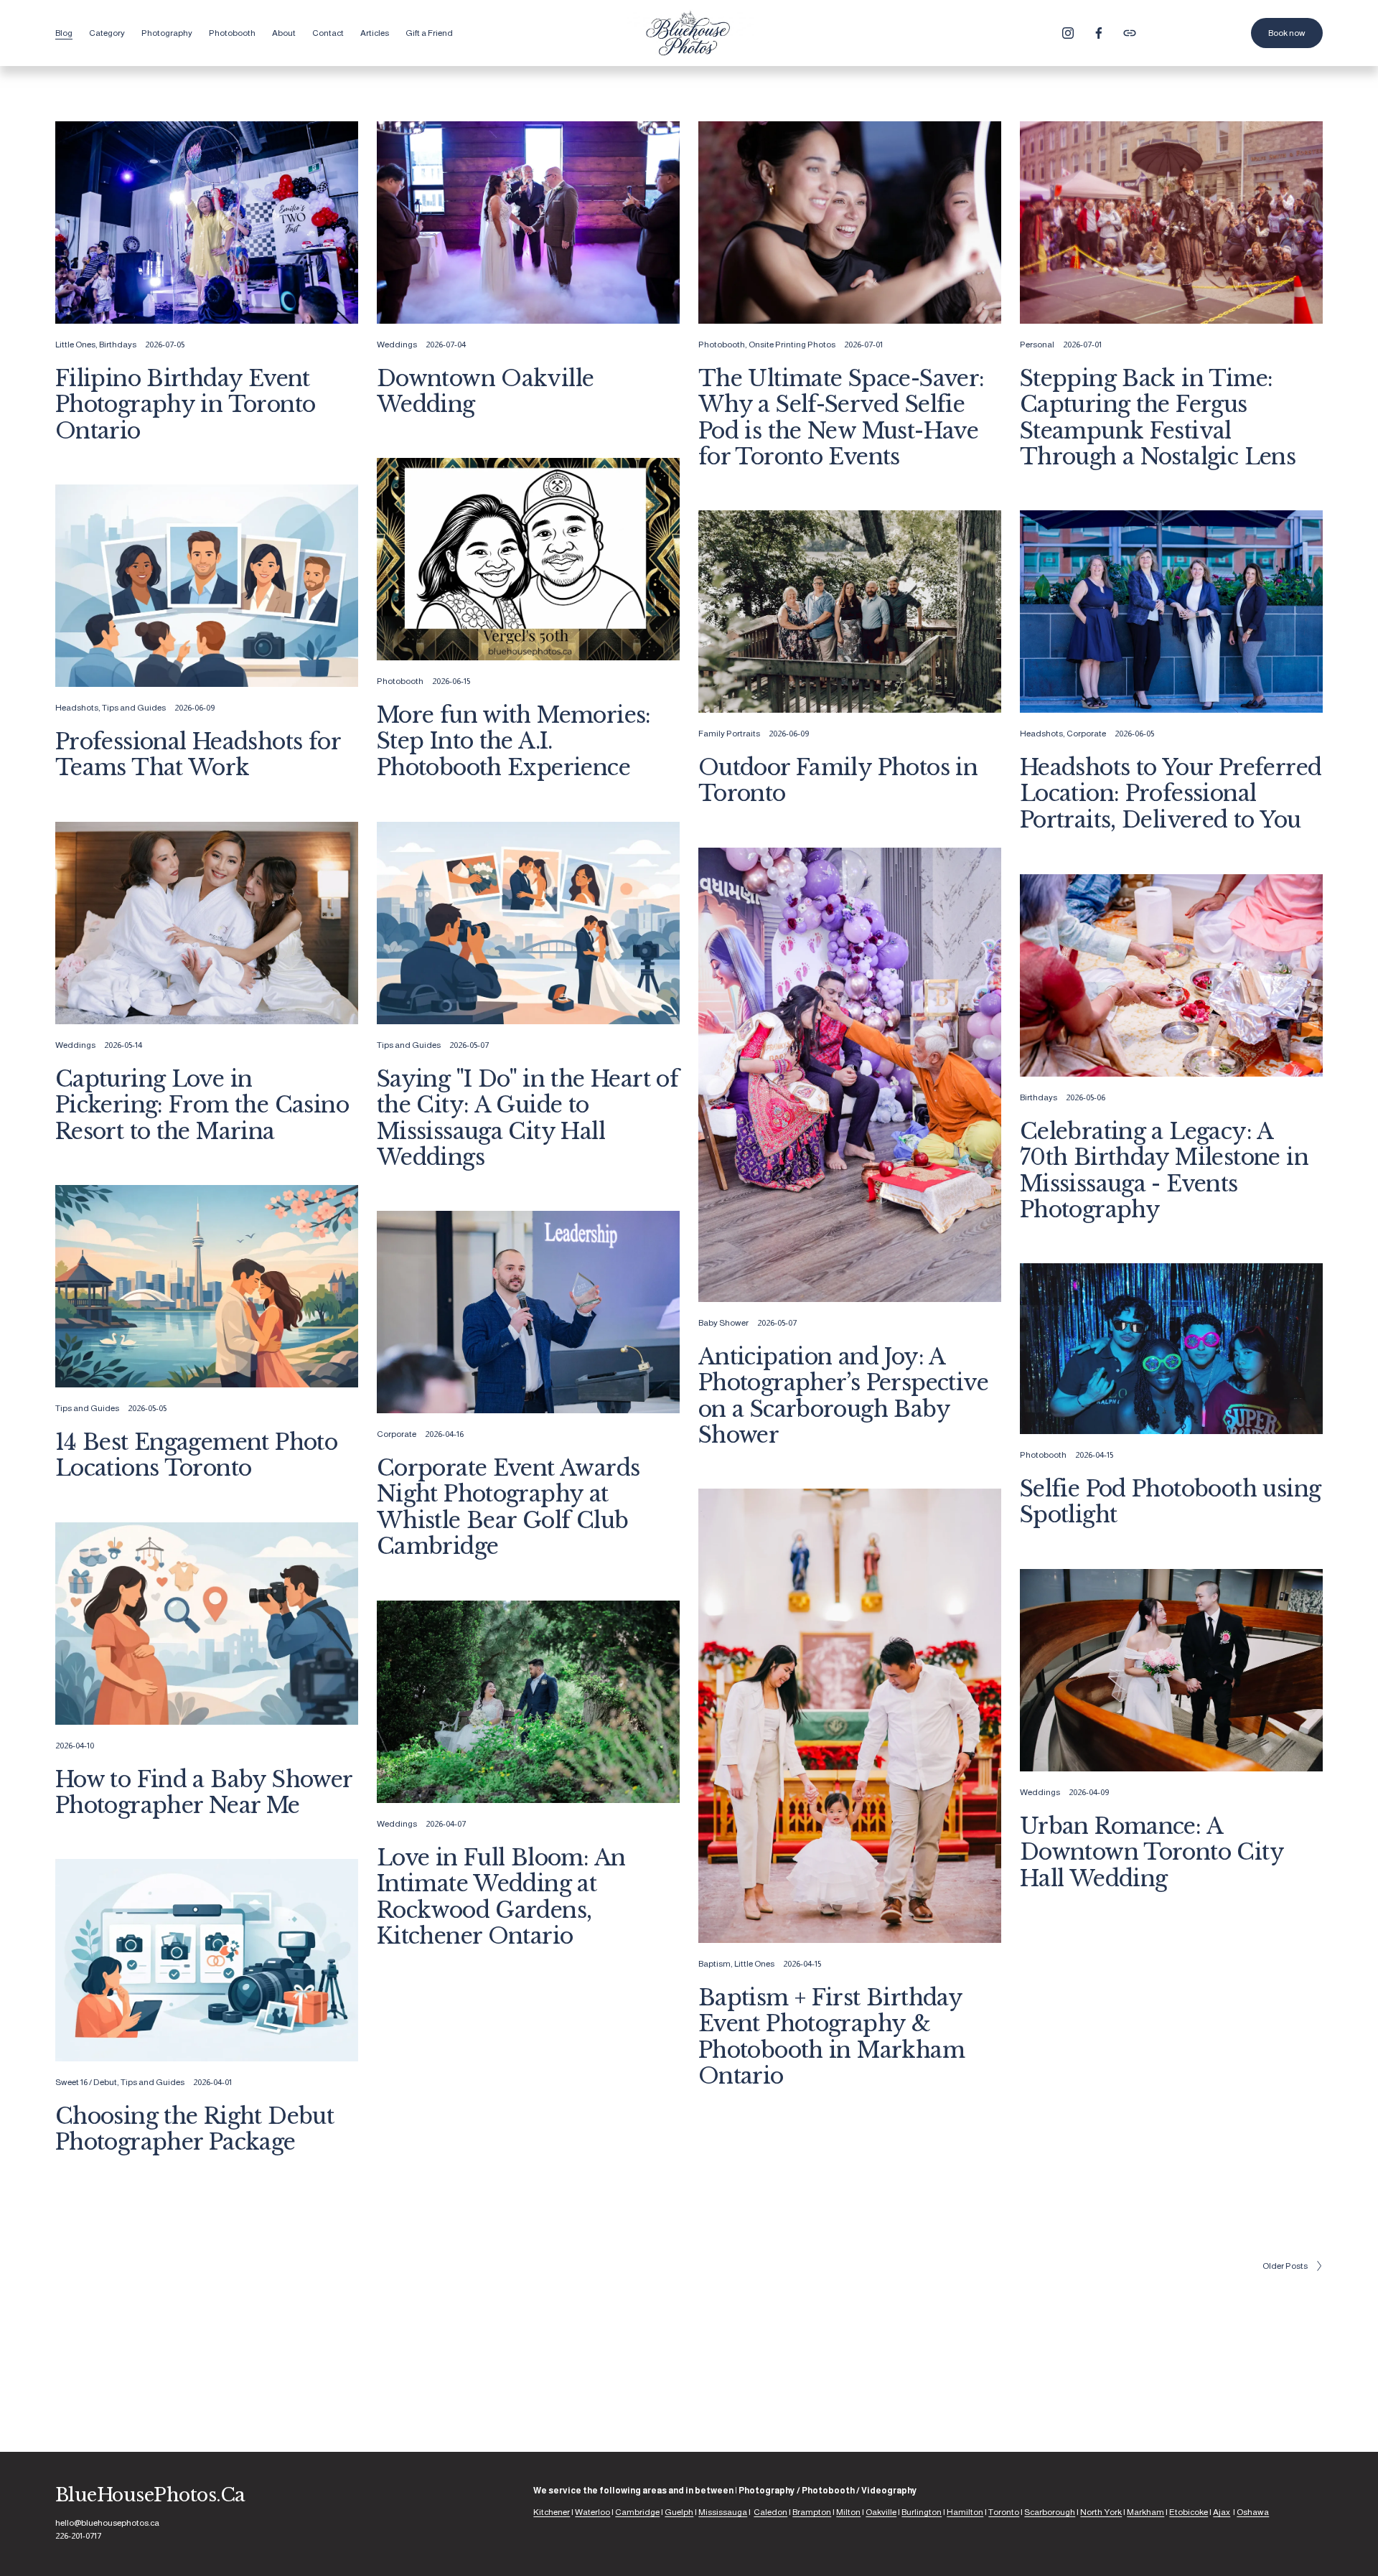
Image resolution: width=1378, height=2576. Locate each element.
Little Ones (75, 345)
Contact (328, 33)
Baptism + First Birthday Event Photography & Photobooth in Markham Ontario (831, 2037)
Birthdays (118, 345)
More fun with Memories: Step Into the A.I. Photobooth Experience (514, 741)
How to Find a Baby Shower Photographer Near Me (204, 1793)
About (284, 33)
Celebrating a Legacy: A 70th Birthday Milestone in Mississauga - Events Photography (1164, 1171)
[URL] (1130, 33)
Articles (375, 33)
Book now (1287, 33)
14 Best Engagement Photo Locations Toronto (196, 1455)
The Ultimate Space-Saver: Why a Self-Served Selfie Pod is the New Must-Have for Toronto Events (842, 418)
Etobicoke (1189, 2512)
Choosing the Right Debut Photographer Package (194, 2129)
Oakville (881, 2512)
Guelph (679, 2512)
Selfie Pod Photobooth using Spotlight (1171, 1502)
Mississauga (723, 2512)
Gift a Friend (429, 33)
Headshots (77, 708)
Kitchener (552, 2512)
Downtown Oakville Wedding (486, 392)
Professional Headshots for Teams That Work (198, 755)
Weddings (397, 345)
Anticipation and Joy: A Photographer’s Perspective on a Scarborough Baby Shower (843, 1396)
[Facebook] (1099, 33)
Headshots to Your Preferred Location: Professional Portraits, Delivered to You (1171, 793)
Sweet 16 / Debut (86, 2082)
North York (1101, 2512)
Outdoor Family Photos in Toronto (838, 781)
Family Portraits (729, 734)
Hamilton (965, 2512)
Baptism (714, 1964)
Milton (848, 2512)
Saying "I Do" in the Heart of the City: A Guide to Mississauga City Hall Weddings (528, 1118)
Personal (1037, 345)
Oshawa (1253, 2512)
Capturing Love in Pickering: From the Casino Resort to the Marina (202, 1105)
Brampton (812, 2512)
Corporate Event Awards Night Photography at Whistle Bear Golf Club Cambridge (508, 1507)
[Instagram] (1068, 33)
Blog (64, 33)
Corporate (1086, 734)
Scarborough (1050, 2512)
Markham (1145, 2512)
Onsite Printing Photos (792, 345)
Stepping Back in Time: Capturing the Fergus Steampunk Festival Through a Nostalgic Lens (1158, 418)
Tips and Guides (134, 708)
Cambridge (637, 2512)
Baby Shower (723, 1323)
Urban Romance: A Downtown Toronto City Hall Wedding (1152, 1852)
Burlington (922, 2512)
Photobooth (722, 345)
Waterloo (592, 2512)
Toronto (1004, 2512)
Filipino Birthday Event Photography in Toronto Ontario (186, 404)
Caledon (770, 2512)
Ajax (1222, 2512)
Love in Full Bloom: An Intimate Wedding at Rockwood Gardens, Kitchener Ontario (501, 1897)
